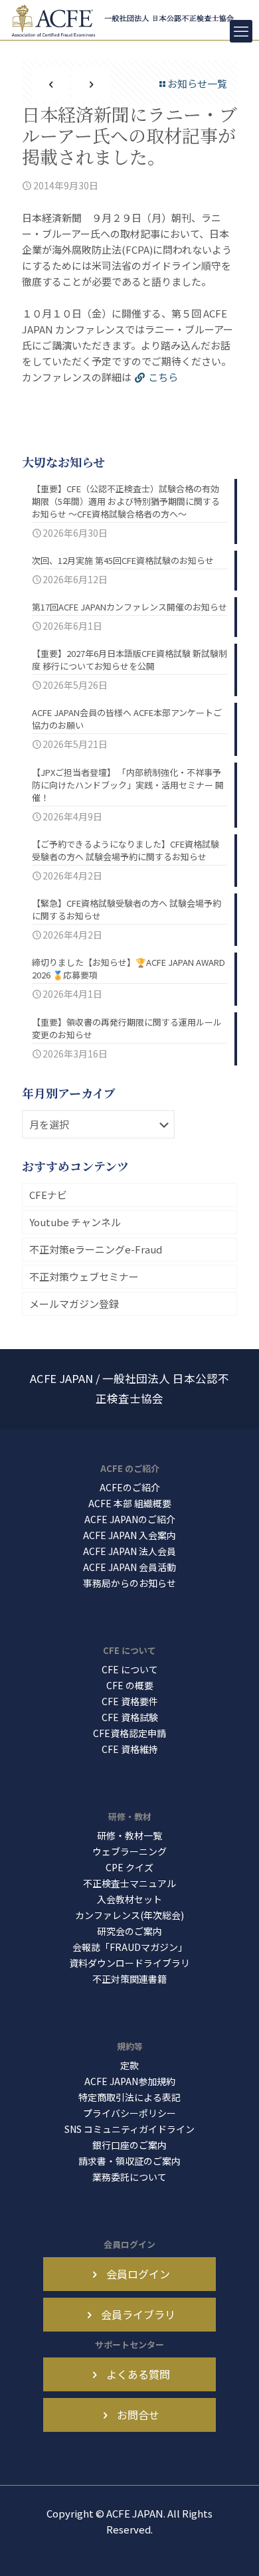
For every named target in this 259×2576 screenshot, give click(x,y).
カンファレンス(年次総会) (129, 1915)
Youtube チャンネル (75, 1222)
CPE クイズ (129, 1867)
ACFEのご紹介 (130, 1487)
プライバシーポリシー (129, 2113)
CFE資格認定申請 (129, 1733)
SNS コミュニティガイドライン (129, 2129)
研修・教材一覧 (129, 1835)
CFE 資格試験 (130, 1717)
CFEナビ (48, 1195)
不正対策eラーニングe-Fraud (96, 1249)
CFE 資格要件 (130, 1701)
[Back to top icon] (232, 2549)
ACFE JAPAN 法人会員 (129, 1551)
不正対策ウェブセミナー (84, 1276)
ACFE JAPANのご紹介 (130, 1519)
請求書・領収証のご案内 (129, 2161)
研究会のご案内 (129, 1931)
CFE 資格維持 (130, 1749)
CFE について (130, 1669)
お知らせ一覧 (197, 83)
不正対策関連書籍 (129, 1979)
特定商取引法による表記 (129, 2097)
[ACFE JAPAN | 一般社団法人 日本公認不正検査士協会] (124, 20)
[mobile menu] (241, 31)
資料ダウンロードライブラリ (129, 1963)
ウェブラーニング (129, 1851)
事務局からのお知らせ (129, 1583)
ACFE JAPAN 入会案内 (129, 1535)
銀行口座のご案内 (129, 2145)
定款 (129, 2065)
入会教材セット (129, 1899)
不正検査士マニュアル (129, 1883)
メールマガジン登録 (74, 1304)
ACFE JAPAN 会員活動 (129, 1567)
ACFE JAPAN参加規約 (130, 2081)
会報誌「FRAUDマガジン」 (130, 1947)
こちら (163, 377)
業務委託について (129, 2177)
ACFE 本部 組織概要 (130, 1503)
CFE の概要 (130, 1685)
